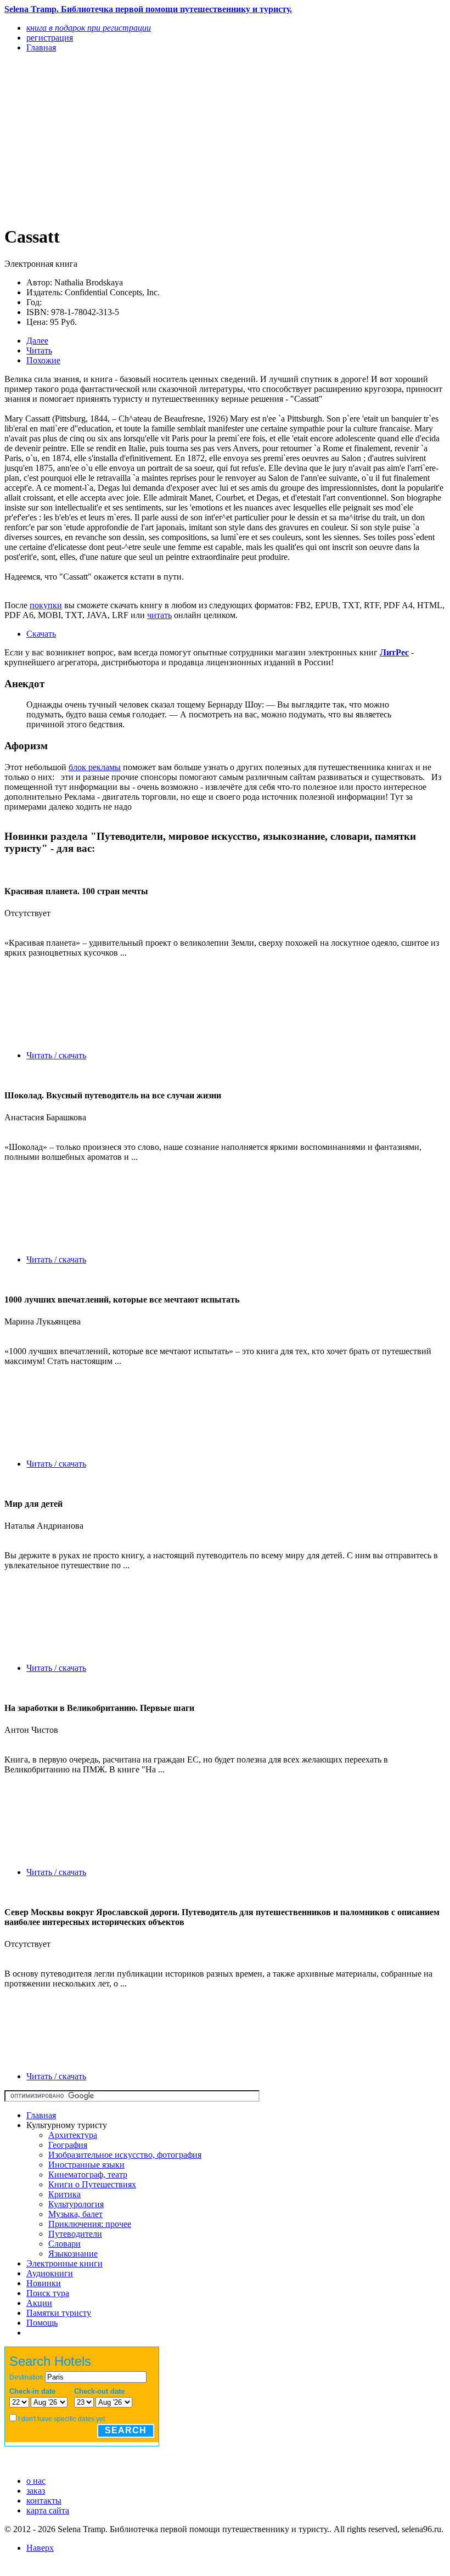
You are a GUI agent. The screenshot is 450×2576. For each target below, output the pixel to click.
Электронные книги (64, 2263)
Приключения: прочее (90, 2224)
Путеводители (75, 2234)
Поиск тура (48, 2293)
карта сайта (48, 2510)
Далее (37, 341)
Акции (39, 2303)
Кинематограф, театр (88, 2174)
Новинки (44, 2283)
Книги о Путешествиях (92, 2184)
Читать (39, 350)
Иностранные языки (86, 2165)
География (68, 2145)
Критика (64, 2194)
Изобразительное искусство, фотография (125, 2155)
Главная (41, 2115)
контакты (44, 2501)
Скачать (41, 634)
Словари (64, 2244)
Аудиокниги (50, 2273)
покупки (46, 605)
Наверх (40, 2548)
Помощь (42, 2323)
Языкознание (73, 2254)
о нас (36, 2481)
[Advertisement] (159, 138)
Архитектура (73, 2135)
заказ (36, 2491)
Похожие (43, 360)
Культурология (76, 2204)
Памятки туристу (59, 2313)
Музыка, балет (75, 2214)
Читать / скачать (56, 1055)
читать (159, 615)
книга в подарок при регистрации (89, 28)
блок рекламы (95, 767)
